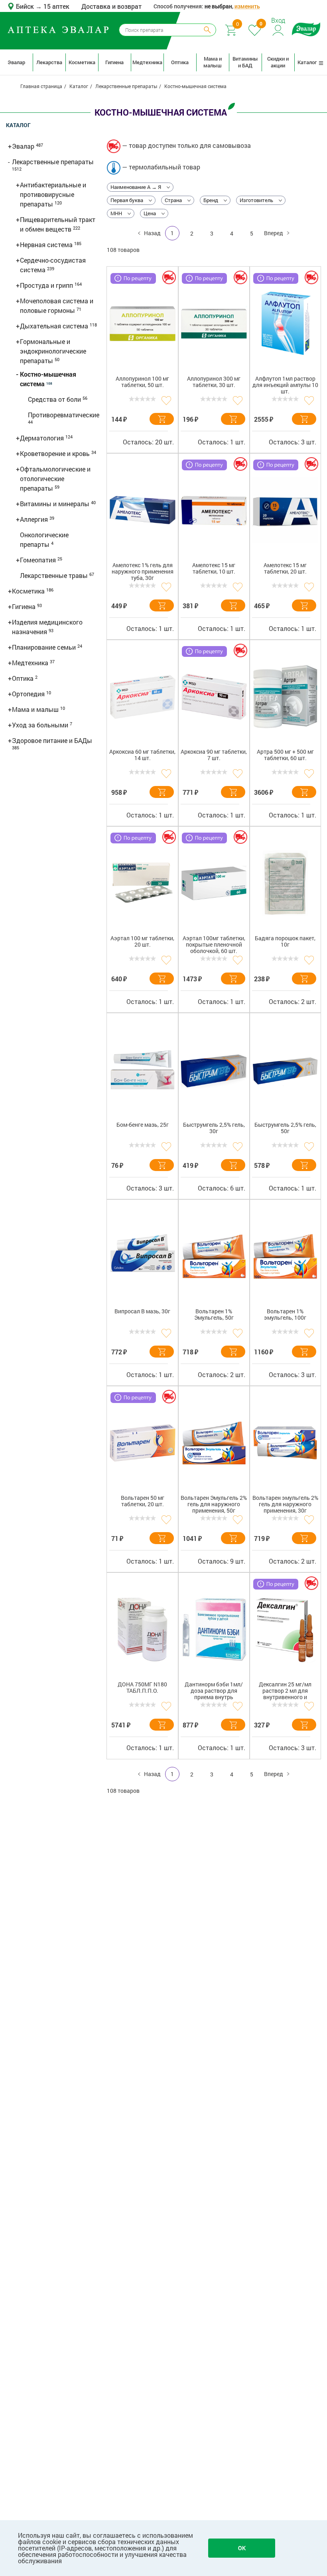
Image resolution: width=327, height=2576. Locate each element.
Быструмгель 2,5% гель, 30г (214, 1128)
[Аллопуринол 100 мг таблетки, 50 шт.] (143, 324)
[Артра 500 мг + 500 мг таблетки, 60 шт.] (285, 697)
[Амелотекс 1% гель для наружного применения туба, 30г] (143, 510)
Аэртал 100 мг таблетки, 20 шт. (142, 942)
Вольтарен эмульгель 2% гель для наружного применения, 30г (285, 1504)
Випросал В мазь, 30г (142, 1312)
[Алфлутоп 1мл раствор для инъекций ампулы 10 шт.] (285, 324)
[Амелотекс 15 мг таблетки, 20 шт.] (285, 510)
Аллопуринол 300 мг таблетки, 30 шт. (214, 382)
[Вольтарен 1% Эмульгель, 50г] (214, 1256)
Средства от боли (55, 399)
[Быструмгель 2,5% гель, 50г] (285, 1070)
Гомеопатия (39, 560)
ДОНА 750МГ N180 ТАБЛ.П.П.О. (142, 1688)
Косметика (82, 62)
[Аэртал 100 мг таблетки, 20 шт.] (143, 883)
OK (242, 2548)
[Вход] (279, 29)
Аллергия (35, 519)
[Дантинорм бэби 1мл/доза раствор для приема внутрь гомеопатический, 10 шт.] (214, 1629)
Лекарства (49, 62)
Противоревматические (64, 415)
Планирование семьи (45, 647)
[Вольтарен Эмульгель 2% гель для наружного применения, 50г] (214, 1443)
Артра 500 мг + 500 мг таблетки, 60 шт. (285, 755)
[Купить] (162, 419)
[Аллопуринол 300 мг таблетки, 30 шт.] (214, 324)
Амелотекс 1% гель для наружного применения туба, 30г (143, 572)
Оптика (180, 62)
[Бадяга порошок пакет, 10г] (285, 883)
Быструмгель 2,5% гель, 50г (285, 1128)
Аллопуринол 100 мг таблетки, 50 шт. (142, 382)
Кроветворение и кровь (56, 453)
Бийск (26, 6)
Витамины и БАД (245, 62)
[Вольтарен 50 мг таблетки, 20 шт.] (143, 1443)
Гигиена (114, 62)
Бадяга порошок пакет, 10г (285, 942)
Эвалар (16, 62)
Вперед (274, 233)
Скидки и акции (278, 62)
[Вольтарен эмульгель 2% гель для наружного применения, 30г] (285, 1443)
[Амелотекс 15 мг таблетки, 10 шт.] (214, 510)
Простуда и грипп (47, 285)
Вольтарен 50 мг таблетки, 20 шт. (143, 1501)
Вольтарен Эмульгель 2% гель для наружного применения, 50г (214, 1504)
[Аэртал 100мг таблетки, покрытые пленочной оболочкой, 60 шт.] (214, 883)
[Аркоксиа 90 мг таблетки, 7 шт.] (214, 697)
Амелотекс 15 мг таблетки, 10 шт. (214, 569)
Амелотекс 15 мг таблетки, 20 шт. (285, 569)
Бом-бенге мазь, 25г (143, 1125)
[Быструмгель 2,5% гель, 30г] (214, 1070)
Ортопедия (29, 694)
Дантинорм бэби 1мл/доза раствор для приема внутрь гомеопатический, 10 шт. (214, 1692)
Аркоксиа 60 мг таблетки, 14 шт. (142, 755)
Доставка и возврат (111, 6)
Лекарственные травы (55, 575)
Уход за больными (41, 725)
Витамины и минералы (55, 504)
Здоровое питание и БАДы (52, 740)
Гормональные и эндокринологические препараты (53, 351)
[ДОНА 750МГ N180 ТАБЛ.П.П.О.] (143, 1629)
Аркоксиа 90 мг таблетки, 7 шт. (214, 755)
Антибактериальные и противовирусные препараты (53, 194)
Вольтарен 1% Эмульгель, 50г (214, 1315)
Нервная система (47, 245)
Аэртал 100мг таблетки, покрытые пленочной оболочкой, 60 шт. (214, 945)
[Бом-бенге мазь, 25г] (143, 1070)
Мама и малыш (213, 62)
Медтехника (147, 62)
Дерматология (43, 438)
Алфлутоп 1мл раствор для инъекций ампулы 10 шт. (285, 385)
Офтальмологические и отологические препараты (55, 478)
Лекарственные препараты (53, 162)
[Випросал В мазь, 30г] (143, 1256)
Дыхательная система (55, 326)
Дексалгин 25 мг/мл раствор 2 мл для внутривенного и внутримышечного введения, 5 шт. (285, 1692)
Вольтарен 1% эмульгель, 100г (285, 1315)
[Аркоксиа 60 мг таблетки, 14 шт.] (143, 697)
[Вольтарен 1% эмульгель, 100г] (285, 1256)
